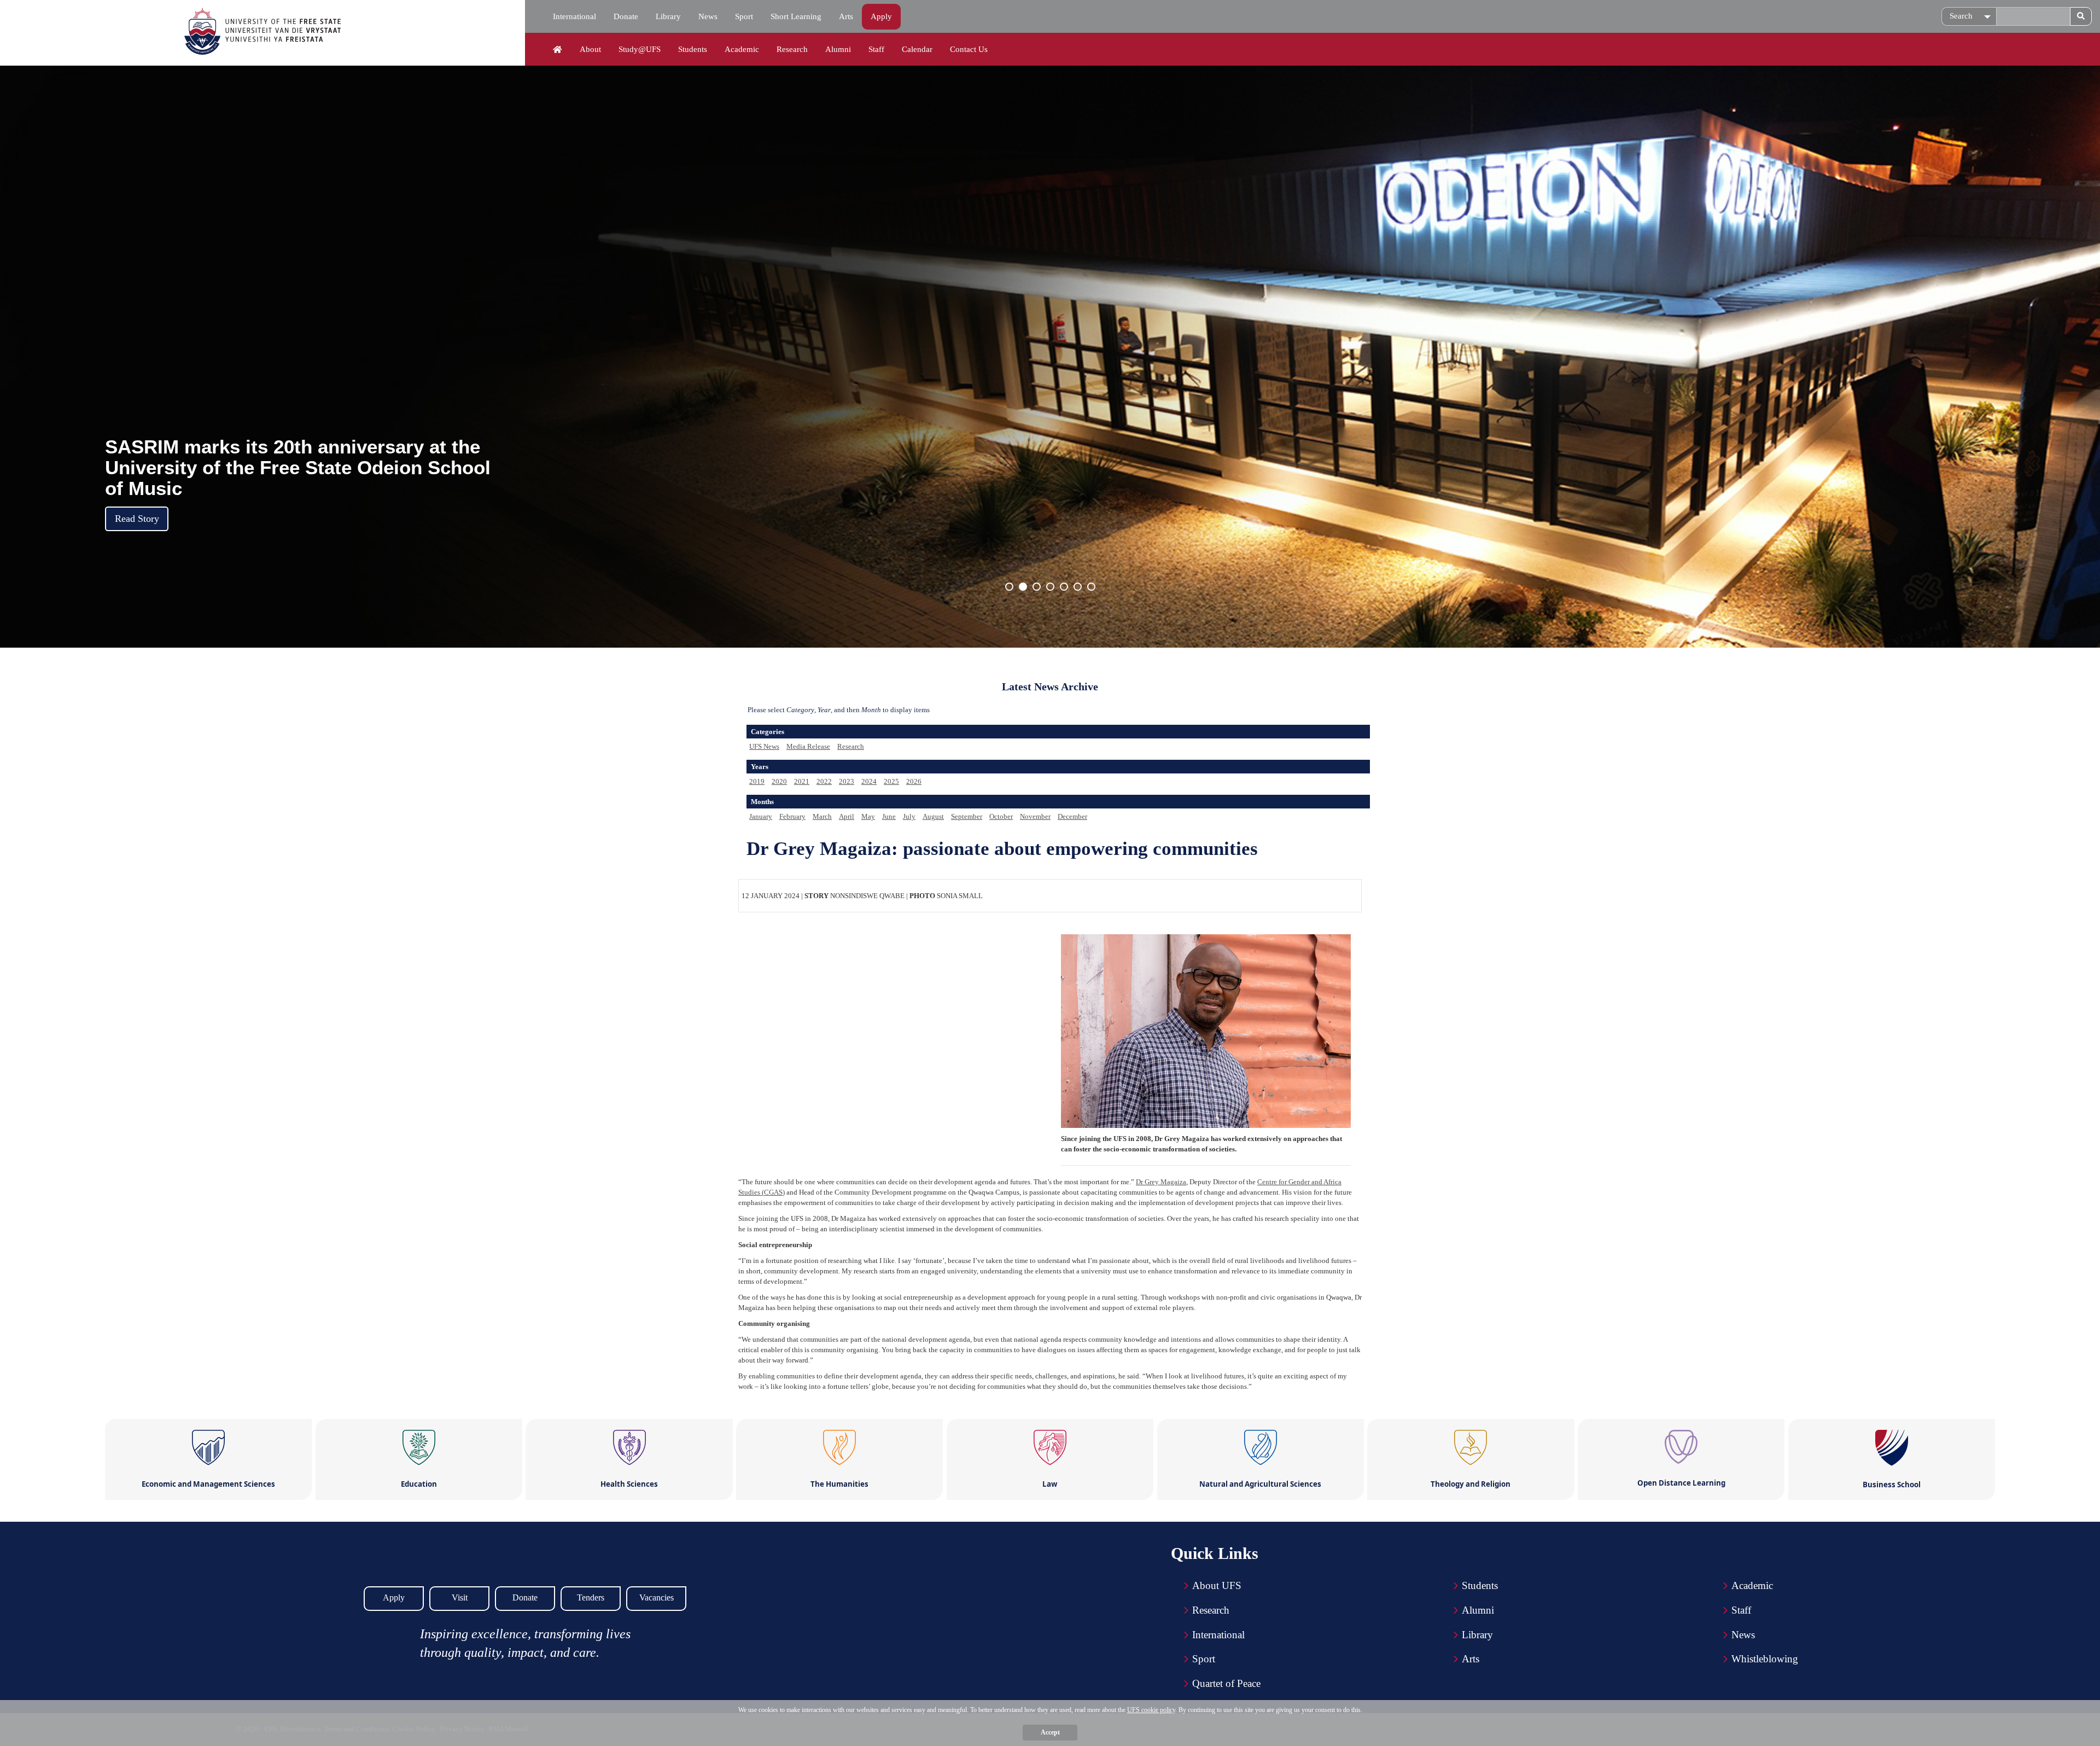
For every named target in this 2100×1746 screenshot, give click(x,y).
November (1035, 816)
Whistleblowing (1765, 1659)
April (847, 816)
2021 (802, 781)
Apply (881, 16)
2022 (824, 781)
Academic (742, 49)
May (868, 816)
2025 (891, 781)
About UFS (1217, 1585)
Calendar (917, 49)
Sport (744, 16)
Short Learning (796, 16)
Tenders (591, 1597)
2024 (869, 781)
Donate (626, 16)
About (590, 49)
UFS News (764, 746)
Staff (876, 49)
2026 (914, 781)
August (933, 816)
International (574, 16)
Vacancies (657, 1597)
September (967, 816)
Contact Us (969, 49)
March (822, 816)
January (761, 816)
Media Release (808, 746)
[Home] (558, 50)
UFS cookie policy (1151, 1710)
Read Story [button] (137, 519)
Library (668, 16)
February (792, 816)
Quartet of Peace (1226, 1683)
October (1001, 816)
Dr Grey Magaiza (1161, 1182)
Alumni (838, 49)
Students (693, 49)
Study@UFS (640, 49)
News (708, 16)
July (909, 816)
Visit (460, 1597)
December (1072, 816)
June (889, 816)
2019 (757, 781)
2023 (847, 781)
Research (792, 49)
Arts (846, 16)
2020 (779, 781)
